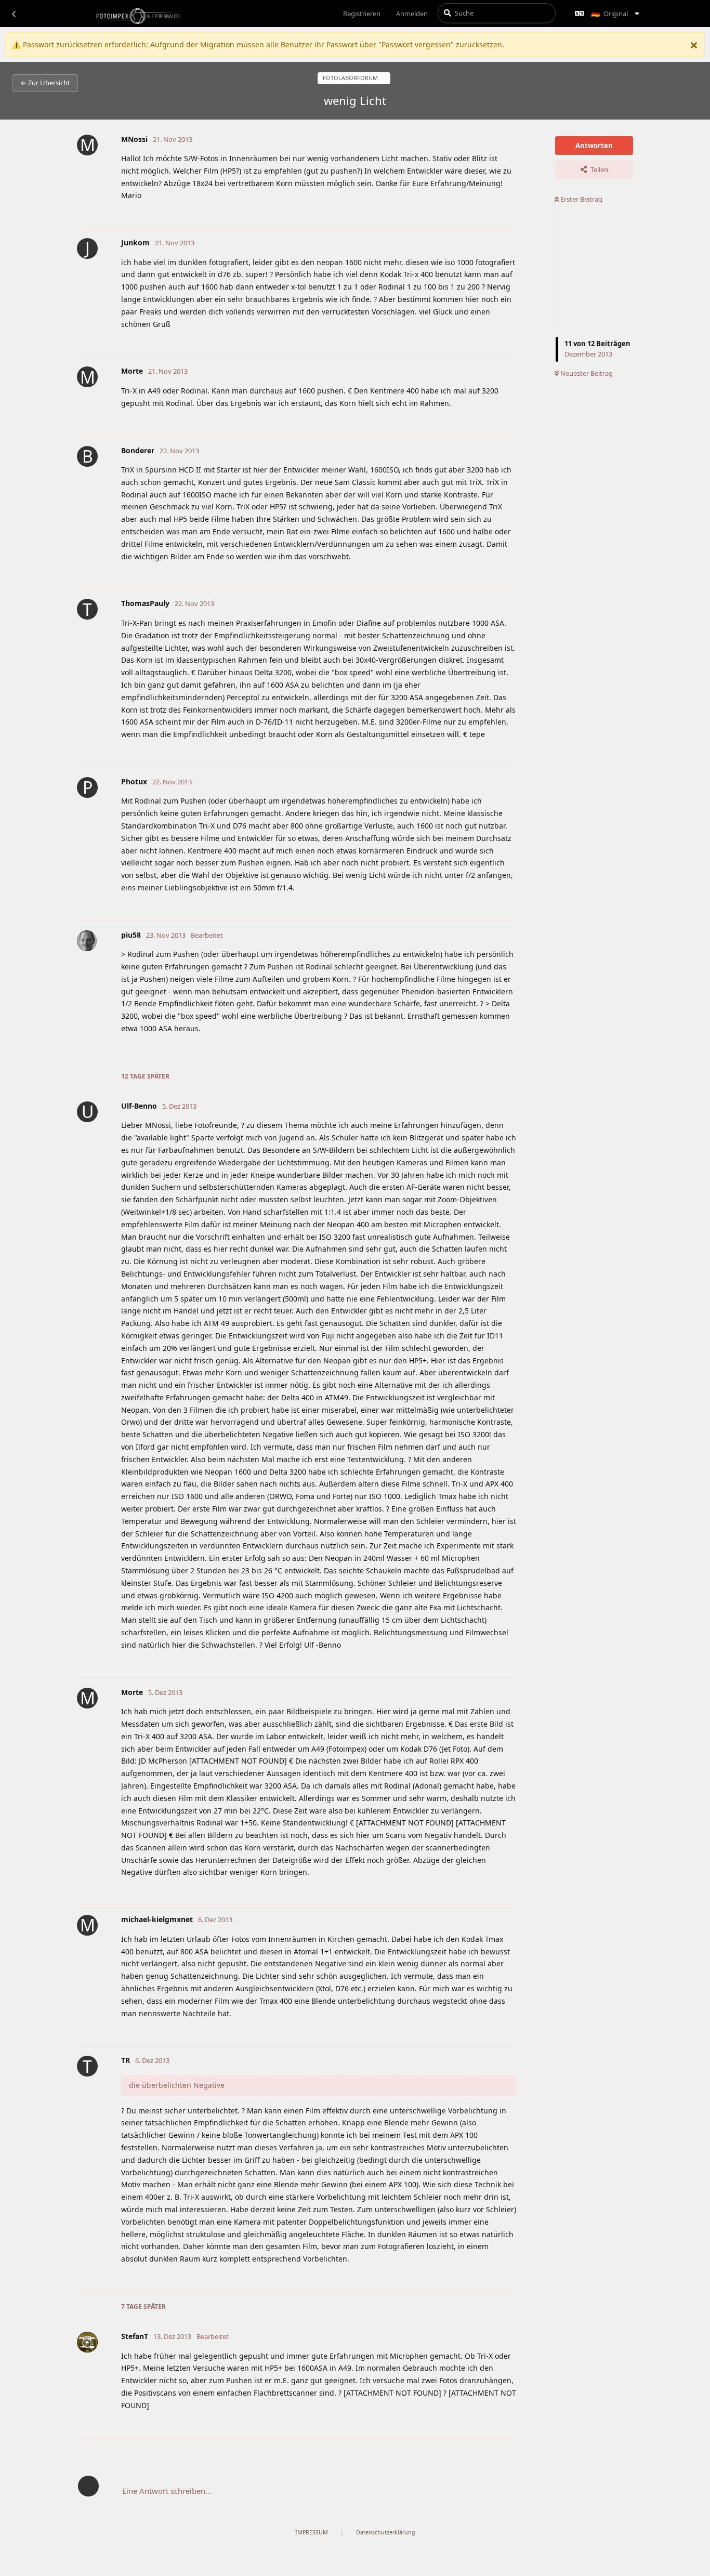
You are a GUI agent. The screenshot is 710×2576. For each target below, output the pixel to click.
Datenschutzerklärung (386, 2532)
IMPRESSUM (312, 2532)
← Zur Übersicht (45, 83)
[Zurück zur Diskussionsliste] (14, 14)
